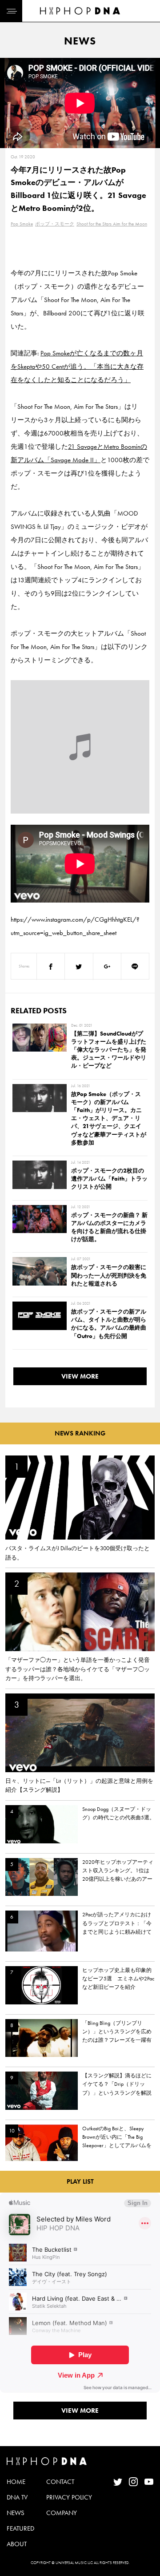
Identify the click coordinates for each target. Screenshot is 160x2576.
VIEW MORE (80, 1376)
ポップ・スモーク (55, 224)
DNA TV (17, 2497)
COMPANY (62, 2513)
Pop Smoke (22, 224)
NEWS (16, 2513)
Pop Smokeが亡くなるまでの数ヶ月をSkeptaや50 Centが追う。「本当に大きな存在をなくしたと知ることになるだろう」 (77, 367)
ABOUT (17, 2544)
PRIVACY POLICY (69, 2497)
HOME (16, 2482)
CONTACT (60, 2482)
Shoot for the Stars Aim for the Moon (112, 224)
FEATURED (20, 2528)
